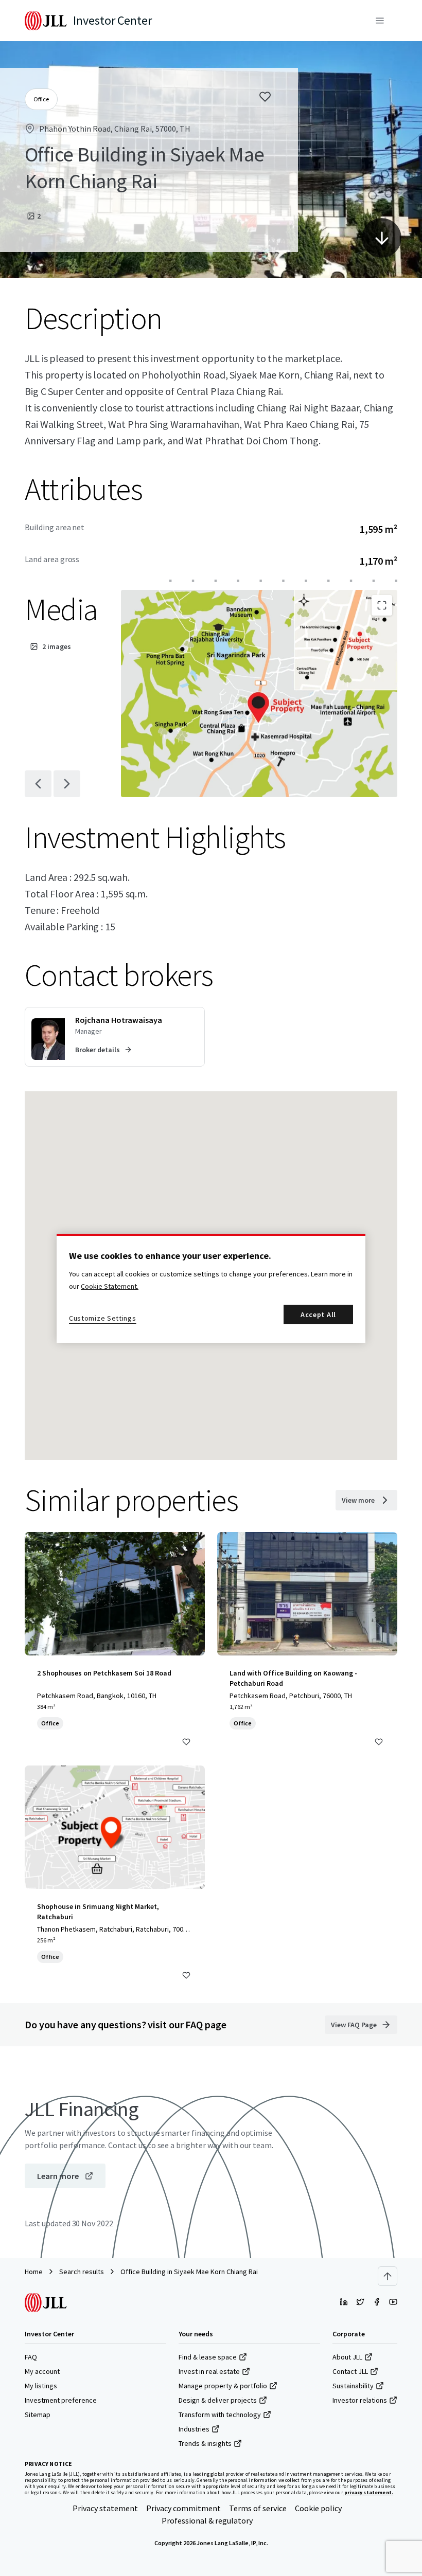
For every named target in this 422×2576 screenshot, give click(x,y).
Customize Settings (103, 1318)
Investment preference (61, 2400)
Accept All (318, 1314)
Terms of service (258, 2508)
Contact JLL (350, 2371)
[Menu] (380, 21)
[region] (211, 1288)
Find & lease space (208, 2357)
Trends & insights (205, 2443)
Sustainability (353, 2386)
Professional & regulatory (207, 2520)
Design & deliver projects (218, 2400)
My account (42, 2371)
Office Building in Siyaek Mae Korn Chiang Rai (189, 2272)
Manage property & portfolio (223, 2386)
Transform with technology (220, 2415)
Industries (194, 2429)
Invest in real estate (209, 2371)
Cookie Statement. (110, 1286)
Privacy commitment (183, 2508)
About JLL (347, 2357)
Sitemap (38, 2415)
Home (34, 2272)
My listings (41, 2386)
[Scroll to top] (388, 2276)
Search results (82, 2272)
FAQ (31, 2357)
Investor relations (360, 2400)
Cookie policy (318, 2508)
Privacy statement (105, 2508)
